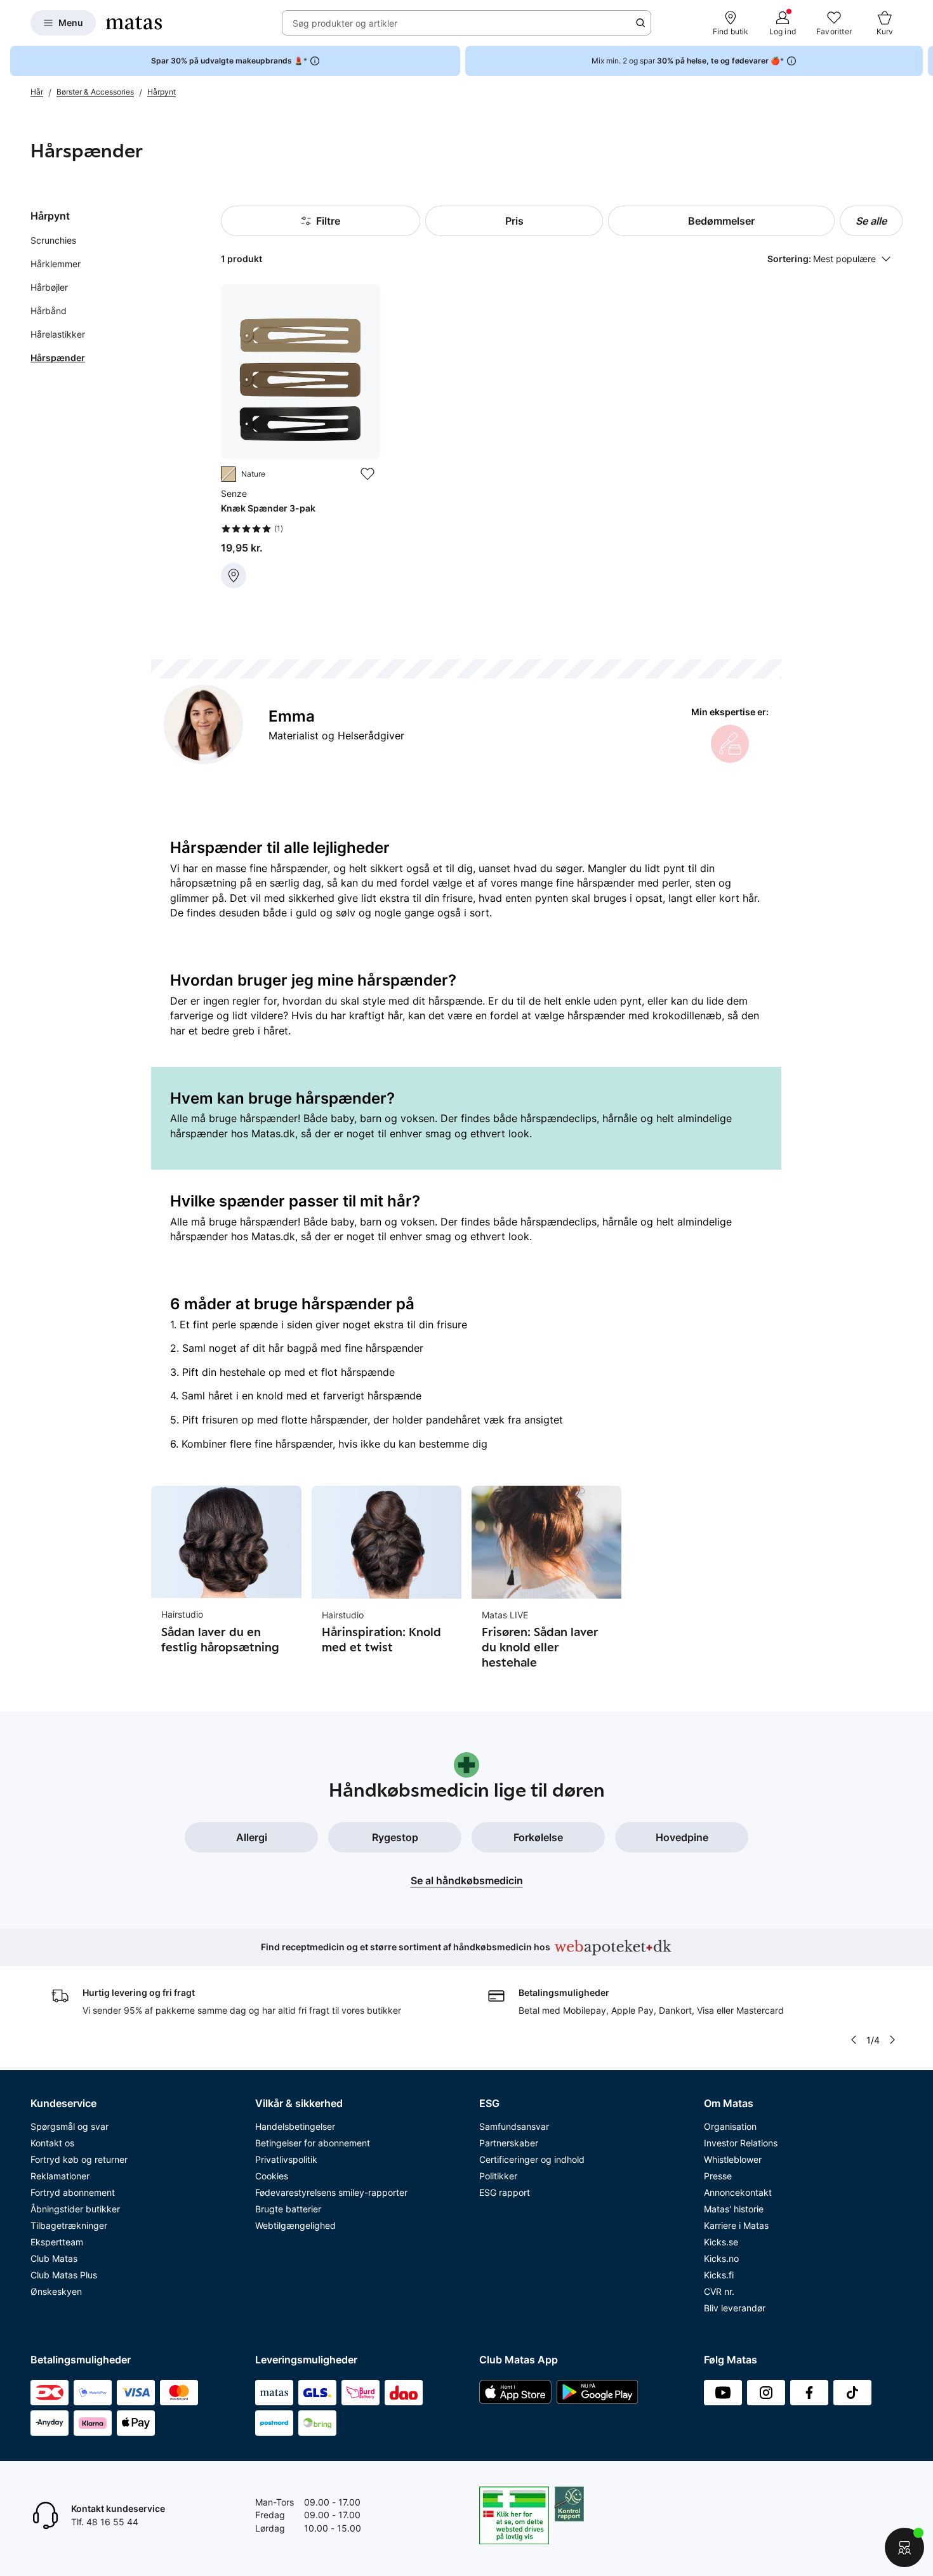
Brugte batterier (288, 2209)
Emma (292, 716)
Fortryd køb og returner (79, 2159)
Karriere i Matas (736, 2225)
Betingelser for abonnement (313, 2143)
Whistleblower (733, 2159)
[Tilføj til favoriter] (367, 474)
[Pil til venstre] (854, 2040)
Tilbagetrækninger (69, 2225)
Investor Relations (741, 2143)
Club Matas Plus (64, 2275)
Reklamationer (60, 2176)
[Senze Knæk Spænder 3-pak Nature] (300, 436)
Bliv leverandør (735, 2308)
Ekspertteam (57, 2242)
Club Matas (54, 2258)
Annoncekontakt (738, 2192)
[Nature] (228, 474)
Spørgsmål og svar (69, 2126)
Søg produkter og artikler (345, 23)
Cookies (272, 2176)
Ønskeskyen (56, 2291)
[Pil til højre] (923, 61)
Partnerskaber (509, 2143)
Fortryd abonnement (73, 2192)
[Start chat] (904, 2547)
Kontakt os (52, 2143)
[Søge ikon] (640, 23)
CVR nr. (719, 2291)
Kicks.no (721, 2258)
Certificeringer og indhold (532, 2159)
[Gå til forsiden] (134, 23)
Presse (718, 2176)
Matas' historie (734, 2209)
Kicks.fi (719, 2275)
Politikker (498, 2176)
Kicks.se (721, 2242)
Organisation (730, 2126)
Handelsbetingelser (295, 2126)
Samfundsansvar (514, 2126)
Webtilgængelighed (295, 2225)
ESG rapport (505, 2192)
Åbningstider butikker (75, 2209)
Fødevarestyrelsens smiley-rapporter (331, 2192)
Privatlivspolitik (286, 2159)
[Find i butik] (234, 576)
